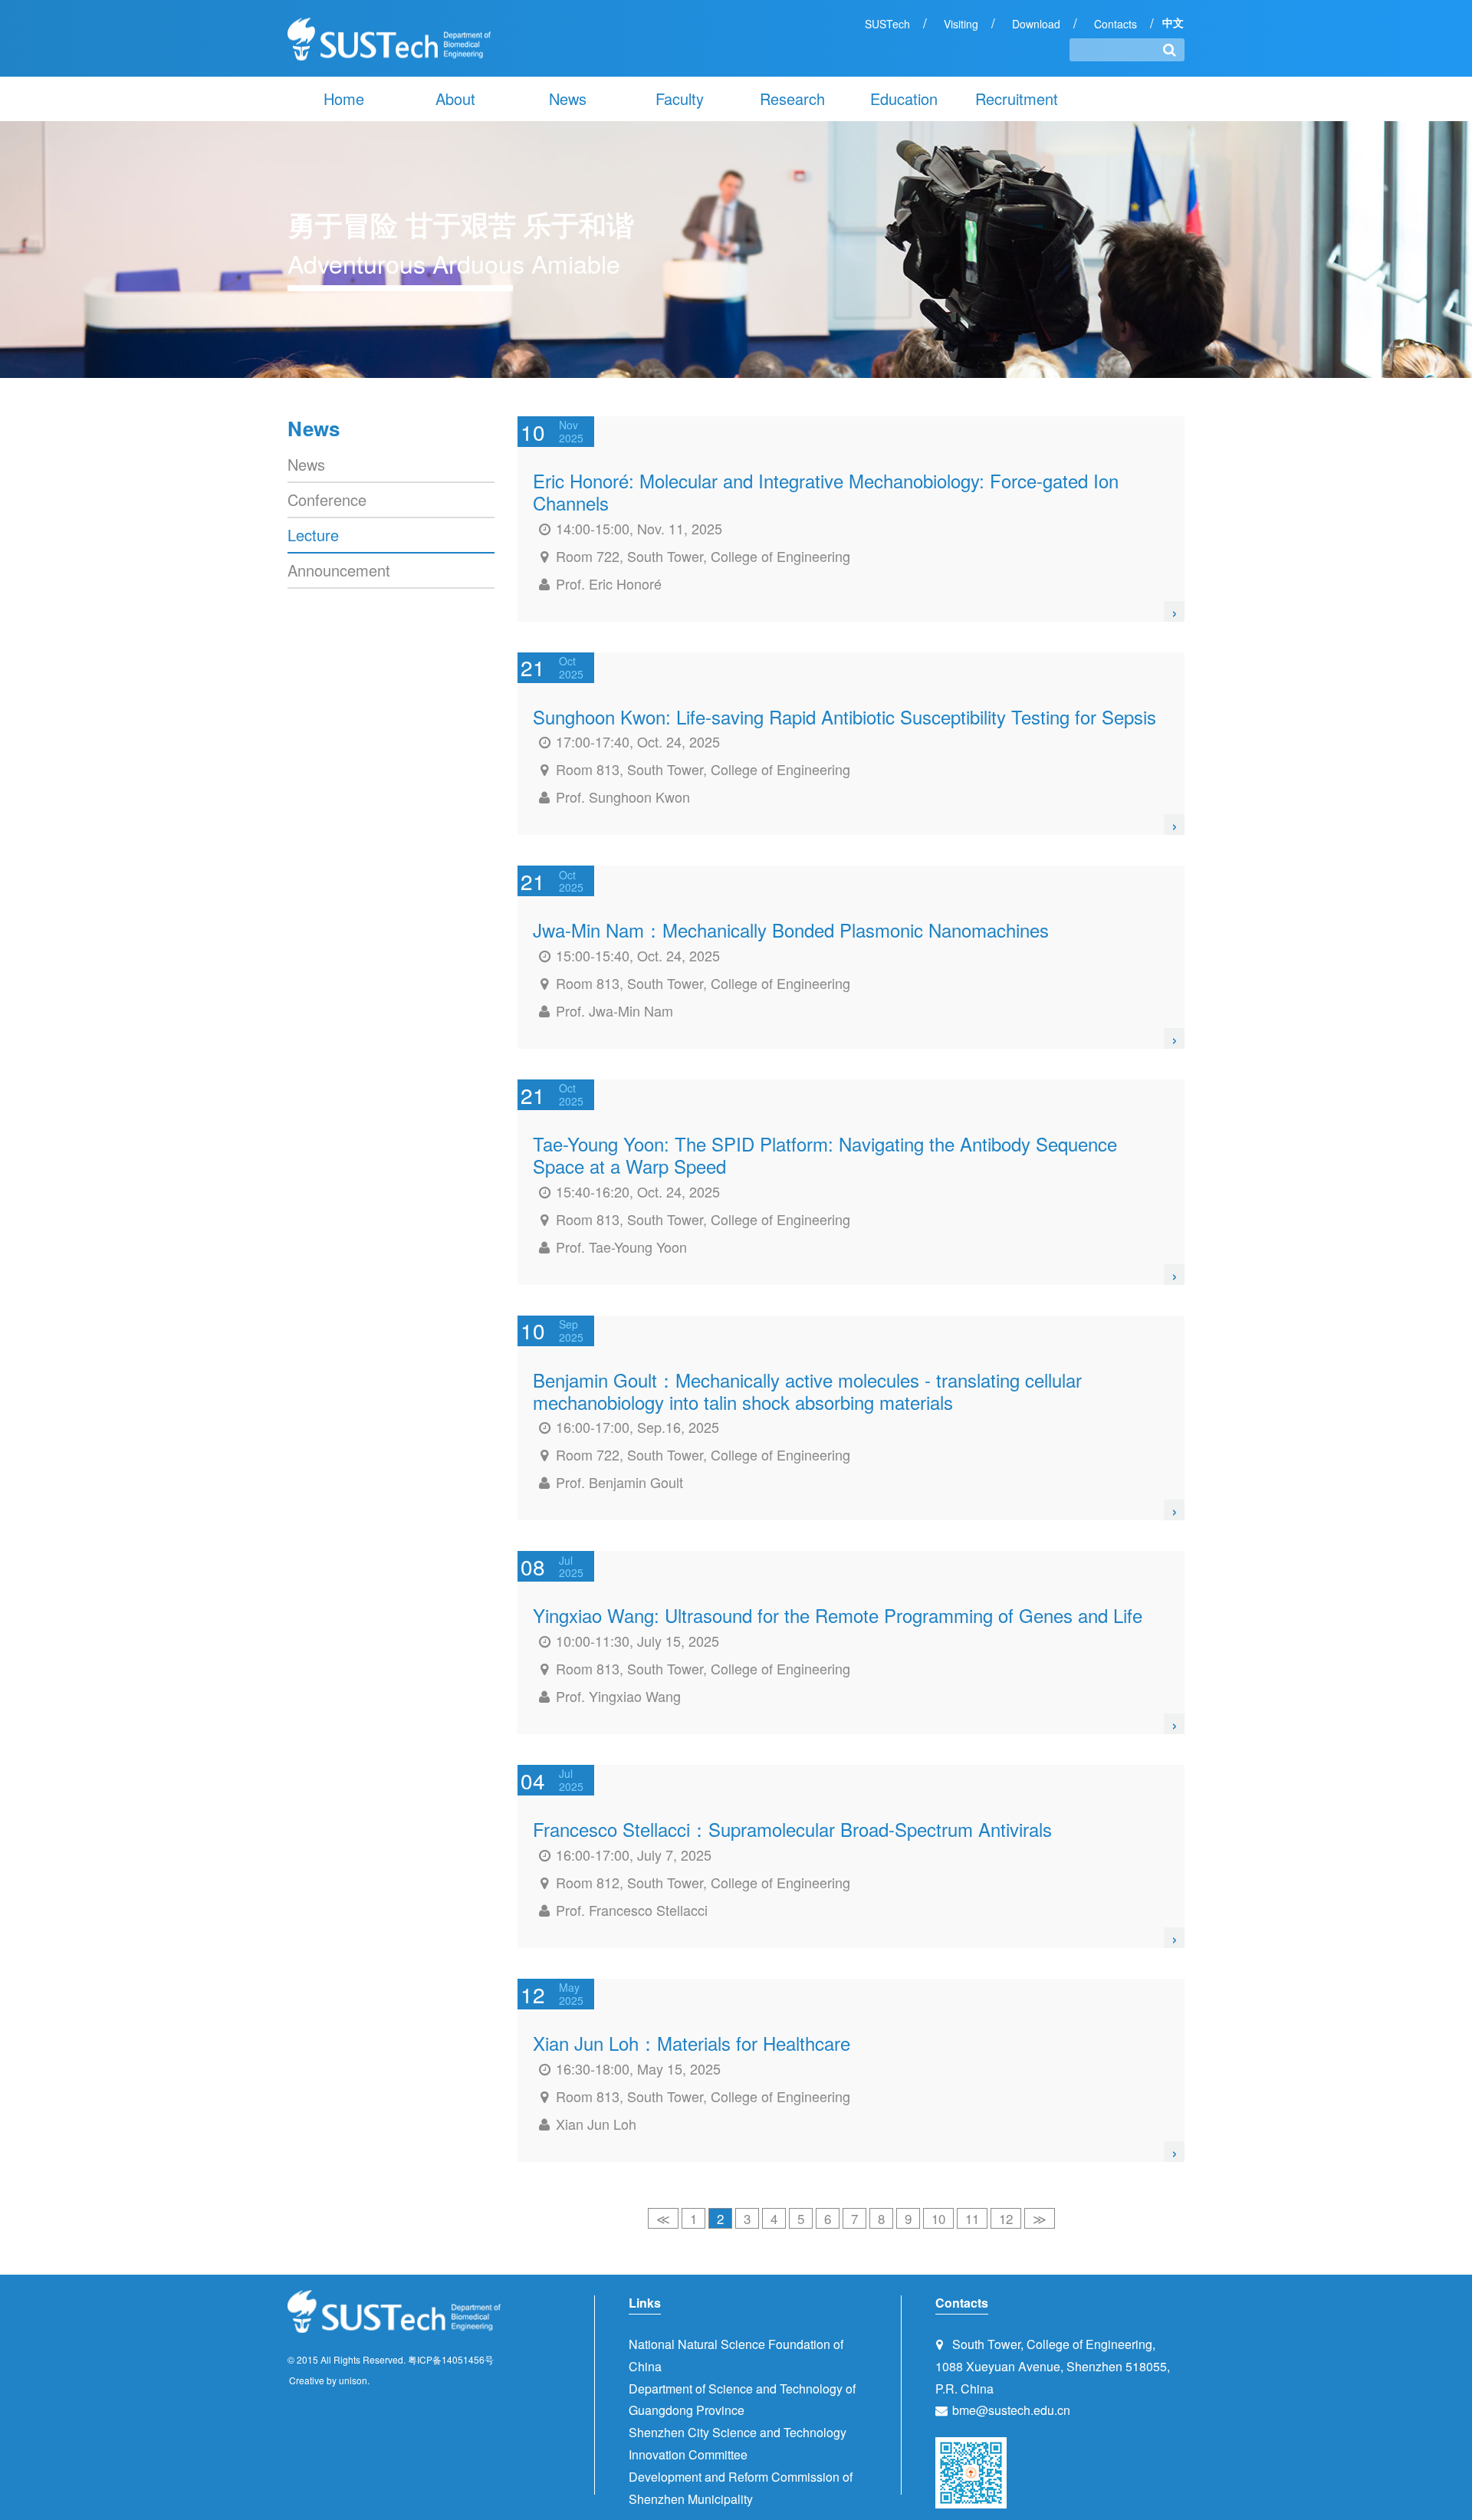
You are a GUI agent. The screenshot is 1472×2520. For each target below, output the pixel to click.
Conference (327, 499)
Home (344, 99)
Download (1036, 24)
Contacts (1115, 24)
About (455, 99)
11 (972, 2218)
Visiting (961, 24)
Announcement (339, 570)
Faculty (680, 99)
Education (904, 99)
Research (792, 99)
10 (938, 2218)
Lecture (313, 535)
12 (1006, 2218)
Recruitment (1017, 99)
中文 (1173, 23)
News (568, 99)
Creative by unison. (329, 2380)
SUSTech (887, 24)
